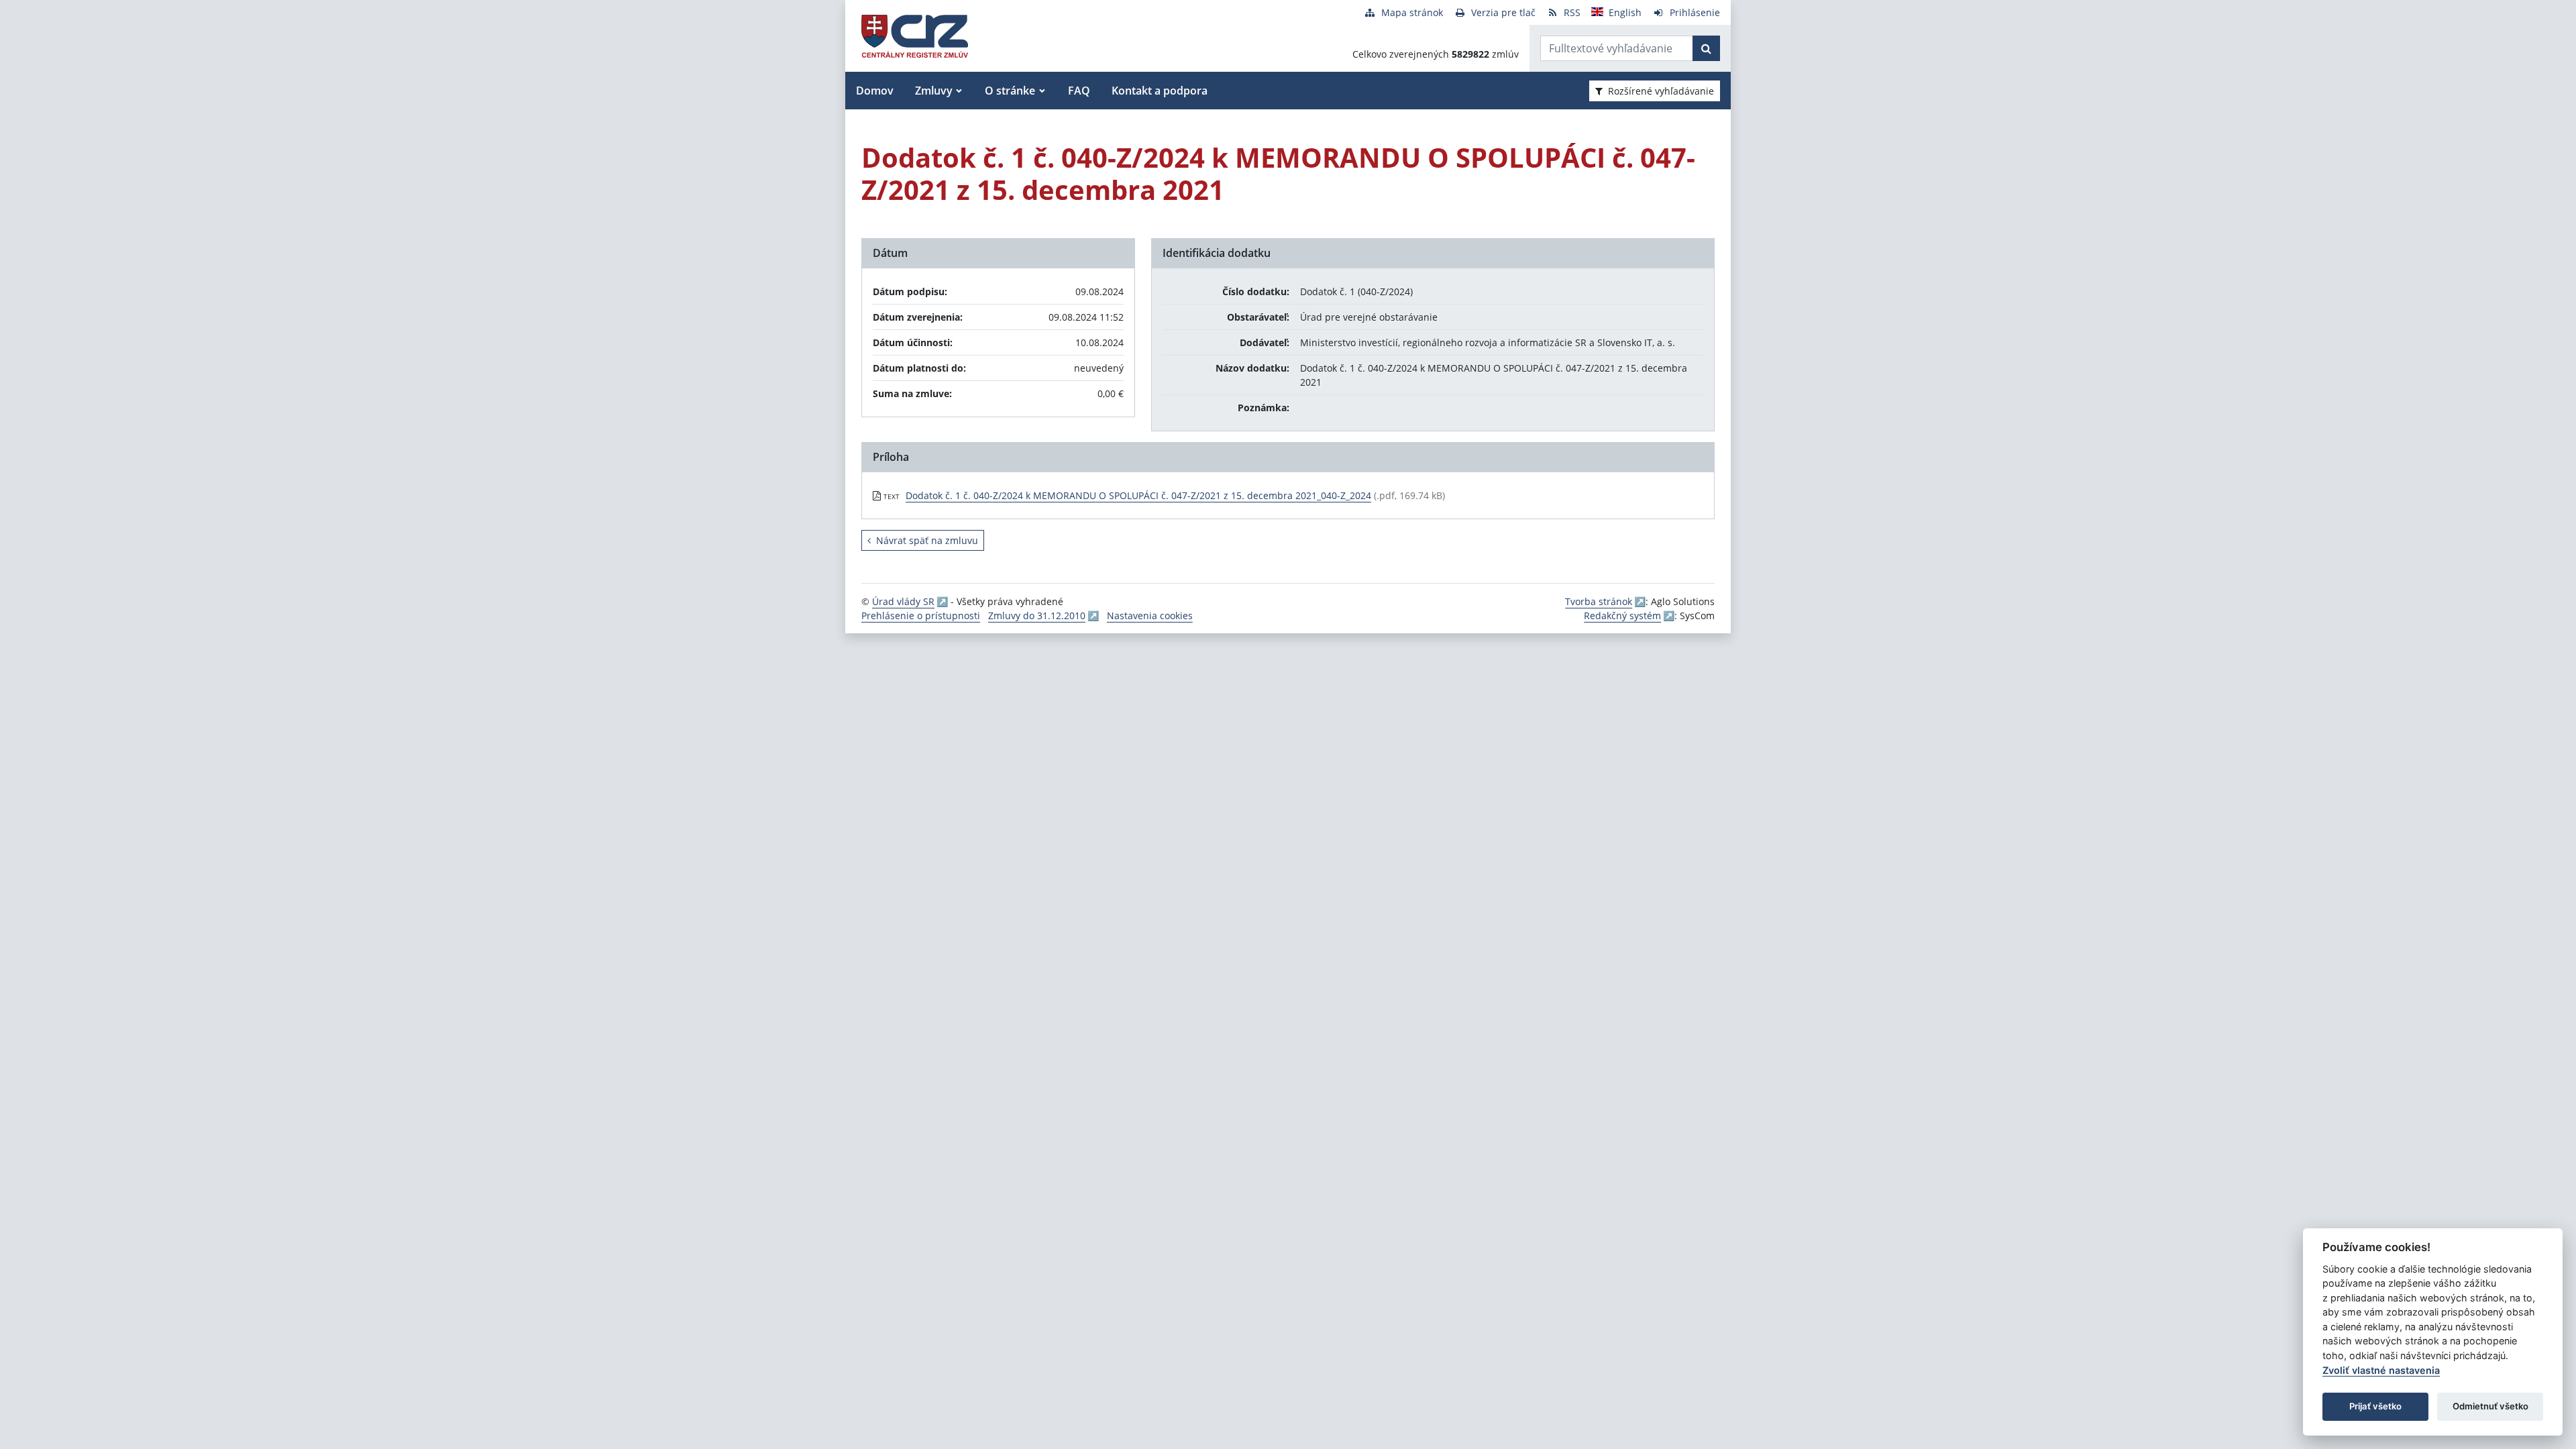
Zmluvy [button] (934, 91)
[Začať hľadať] (1706, 48)
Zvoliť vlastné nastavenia (2381, 1370)
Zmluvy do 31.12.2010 (1037, 615)
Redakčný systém (1622, 615)
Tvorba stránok (1599, 601)
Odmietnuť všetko (2490, 1406)
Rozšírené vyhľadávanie (1661, 91)
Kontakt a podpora (1160, 91)
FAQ (1079, 91)
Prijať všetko (2375, 1406)
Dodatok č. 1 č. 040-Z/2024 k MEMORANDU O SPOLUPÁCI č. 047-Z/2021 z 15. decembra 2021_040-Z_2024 (1138, 495)
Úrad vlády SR (903, 601)
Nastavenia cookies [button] (1150, 615)
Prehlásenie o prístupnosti (921, 615)
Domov (875, 91)
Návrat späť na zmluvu (927, 540)
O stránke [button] (1010, 91)
